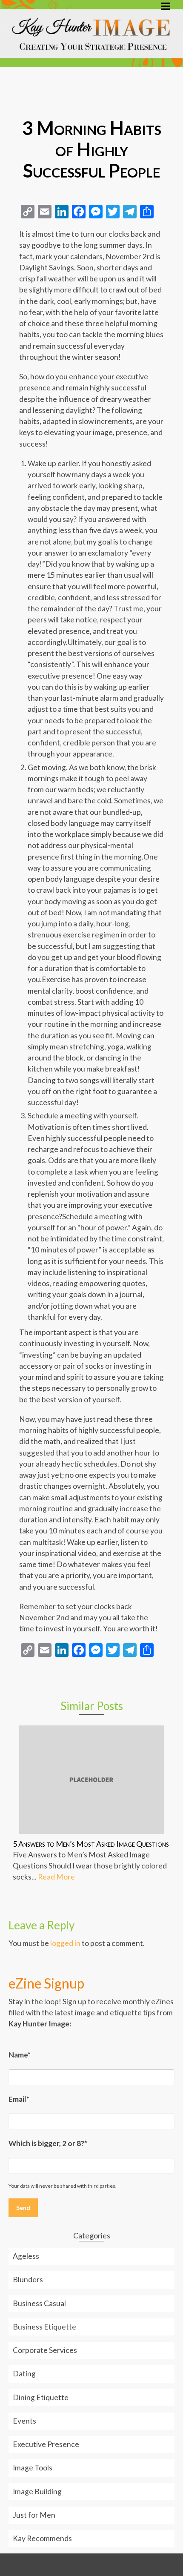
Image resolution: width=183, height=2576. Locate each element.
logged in (65, 1943)
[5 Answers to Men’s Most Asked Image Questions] (91, 1780)
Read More (56, 1877)
